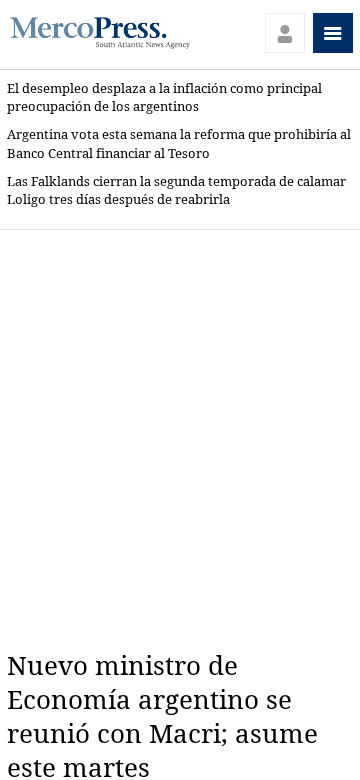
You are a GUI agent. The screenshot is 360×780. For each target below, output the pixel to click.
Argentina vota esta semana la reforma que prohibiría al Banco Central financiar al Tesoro (179, 143)
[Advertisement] (180, 440)
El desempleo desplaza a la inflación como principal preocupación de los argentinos (164, 97)
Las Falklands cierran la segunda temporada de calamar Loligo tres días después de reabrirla (176, 190)
